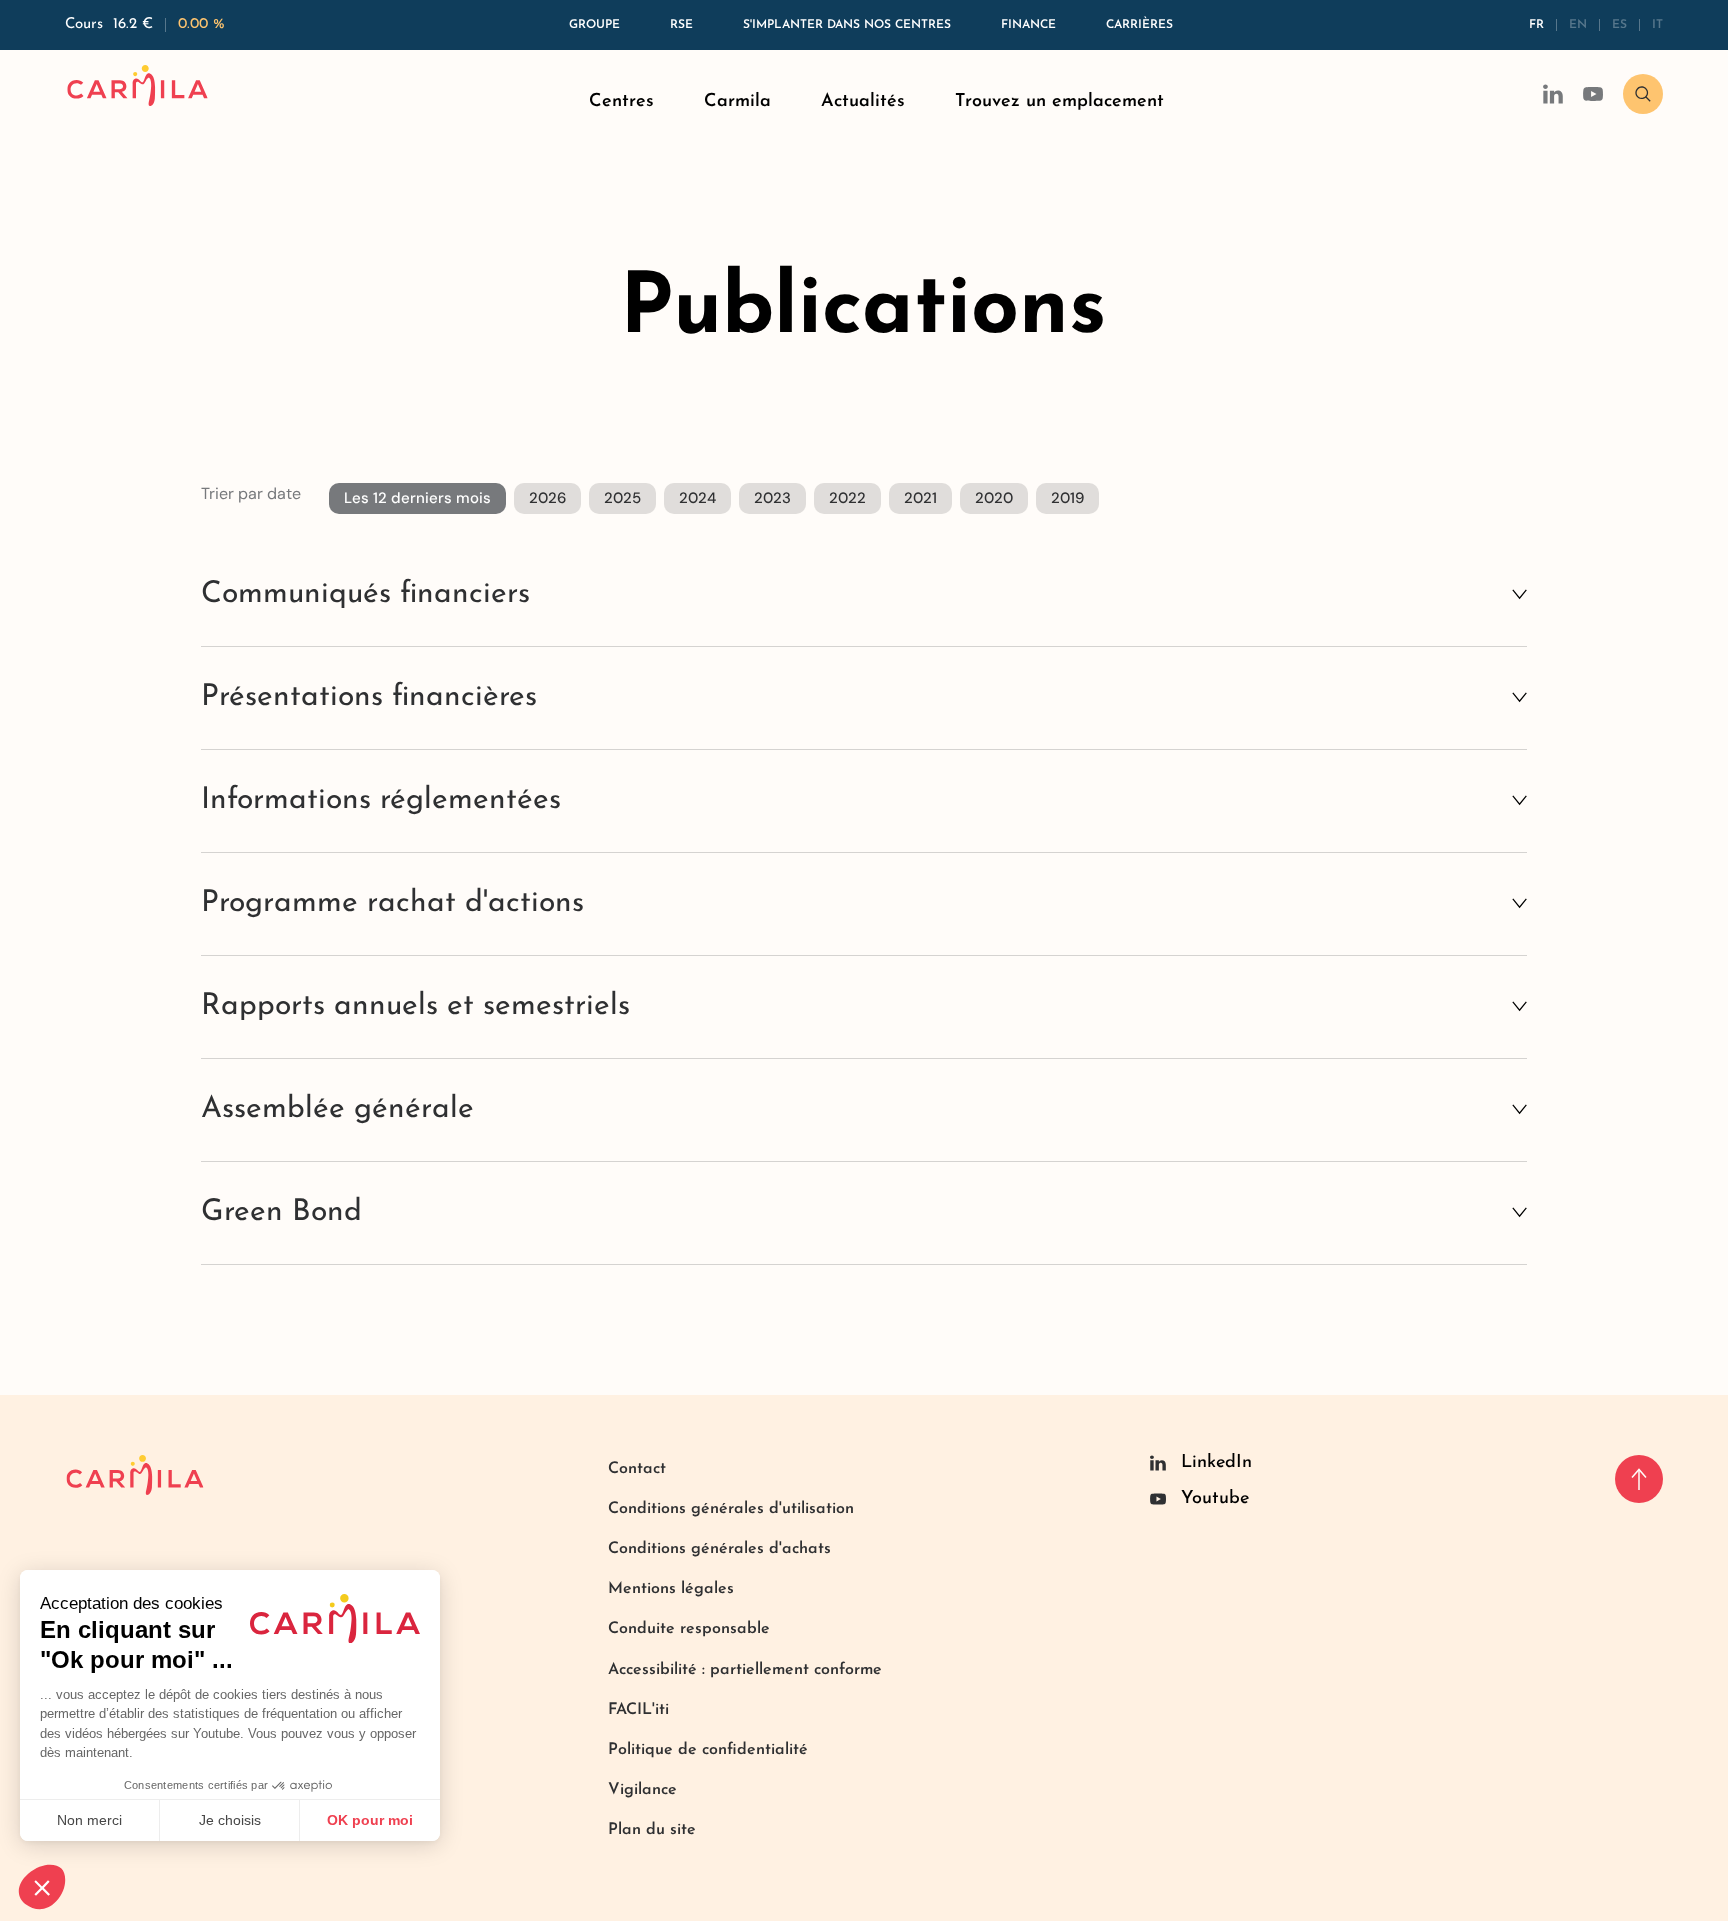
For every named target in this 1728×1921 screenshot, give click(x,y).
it (1657, 25)
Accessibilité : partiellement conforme (745, 1670)
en (1578, 25)
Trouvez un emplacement (1059, 102)
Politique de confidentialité (708, 1750)
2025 (622, 498)
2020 (994, 498)
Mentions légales (671, 1589)
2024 (697, 498)
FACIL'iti (638, 1710)
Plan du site (652, 1830)
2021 (920, 498)
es (1619, 25)
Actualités (863, 102)
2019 (1067, 498)
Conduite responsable (689, 1629)
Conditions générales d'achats (719, 1549)
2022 (847, 498)
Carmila (737, 102)
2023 (772, 498)
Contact (637, 1469)
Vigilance (642, 1790)
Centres (621, 102)
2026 (547, 498)
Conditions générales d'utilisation (731, 1509)
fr (1536, 25)
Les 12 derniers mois (417, 498)
